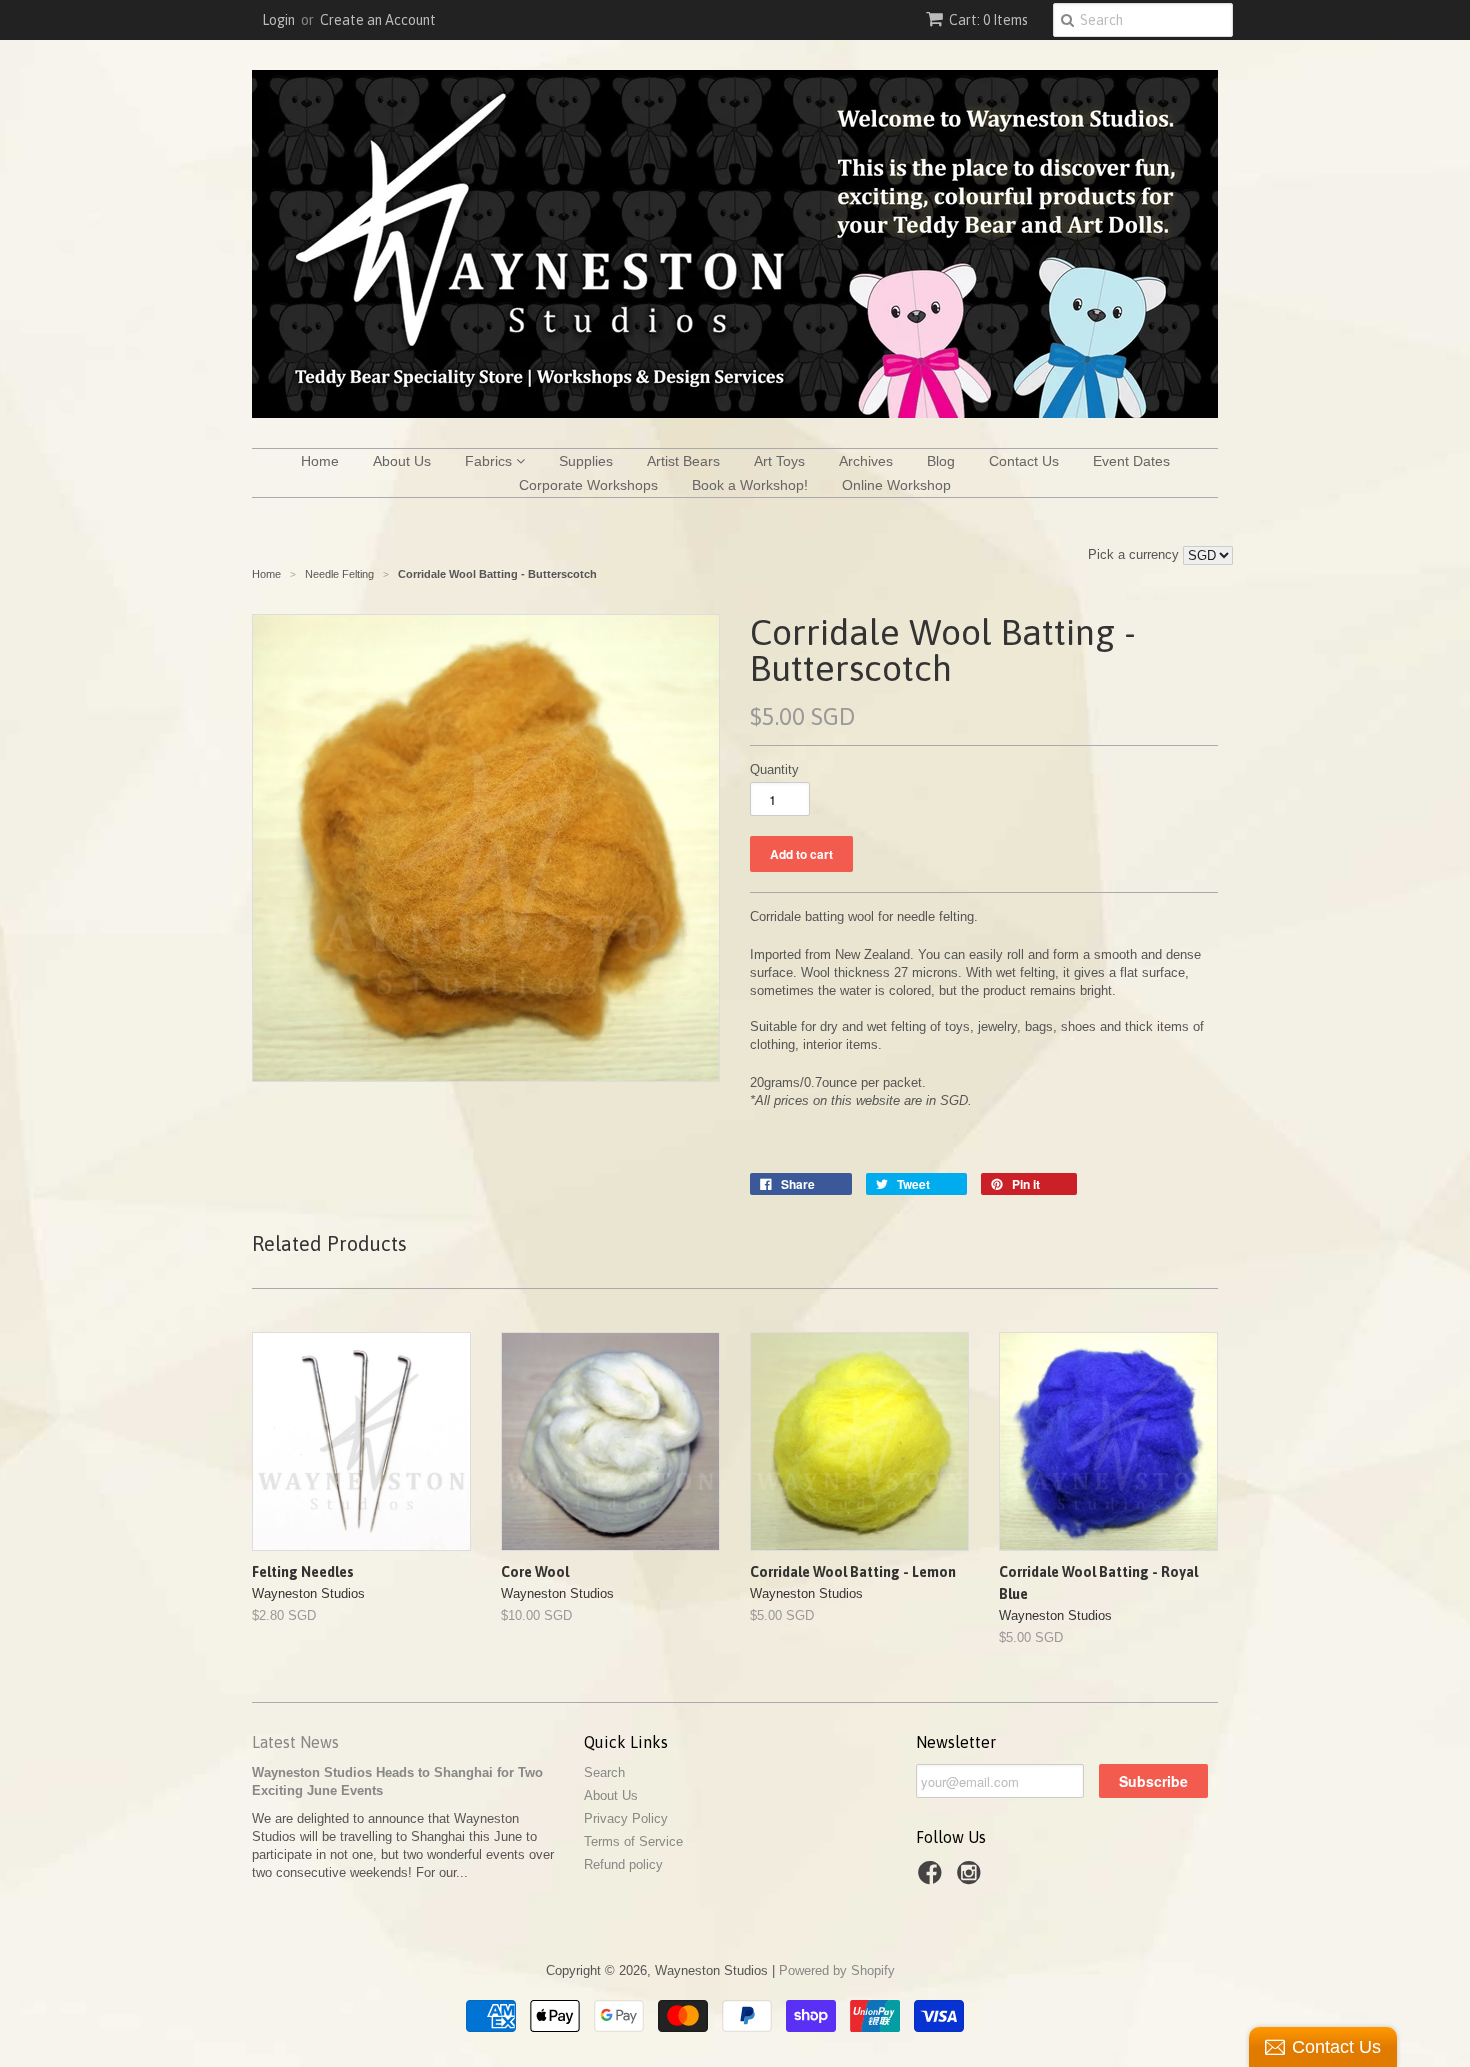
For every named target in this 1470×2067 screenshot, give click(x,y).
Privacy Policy (626, 1818)
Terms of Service (633, 1841)
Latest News (295, 1742)
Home (320, 461)
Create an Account (378, 20)
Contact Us (1024, 461)
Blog (941, 461)
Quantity (774, 769)
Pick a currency (1135, 554)
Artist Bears (683, 461)
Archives (866, 461)
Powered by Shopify (837, 1970)
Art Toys (779, 461)
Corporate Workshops (588, 485)
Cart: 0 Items (988, 20)
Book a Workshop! (750, 485)
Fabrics (490, 461)
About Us (402, 461)
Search (604, 1772)
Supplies (586, 461)
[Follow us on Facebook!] (933, 1879)
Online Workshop (896, 485)
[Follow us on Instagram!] (972, 1879)
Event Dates (1131, 461)
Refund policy (623, 1864)
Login (278, 20)
